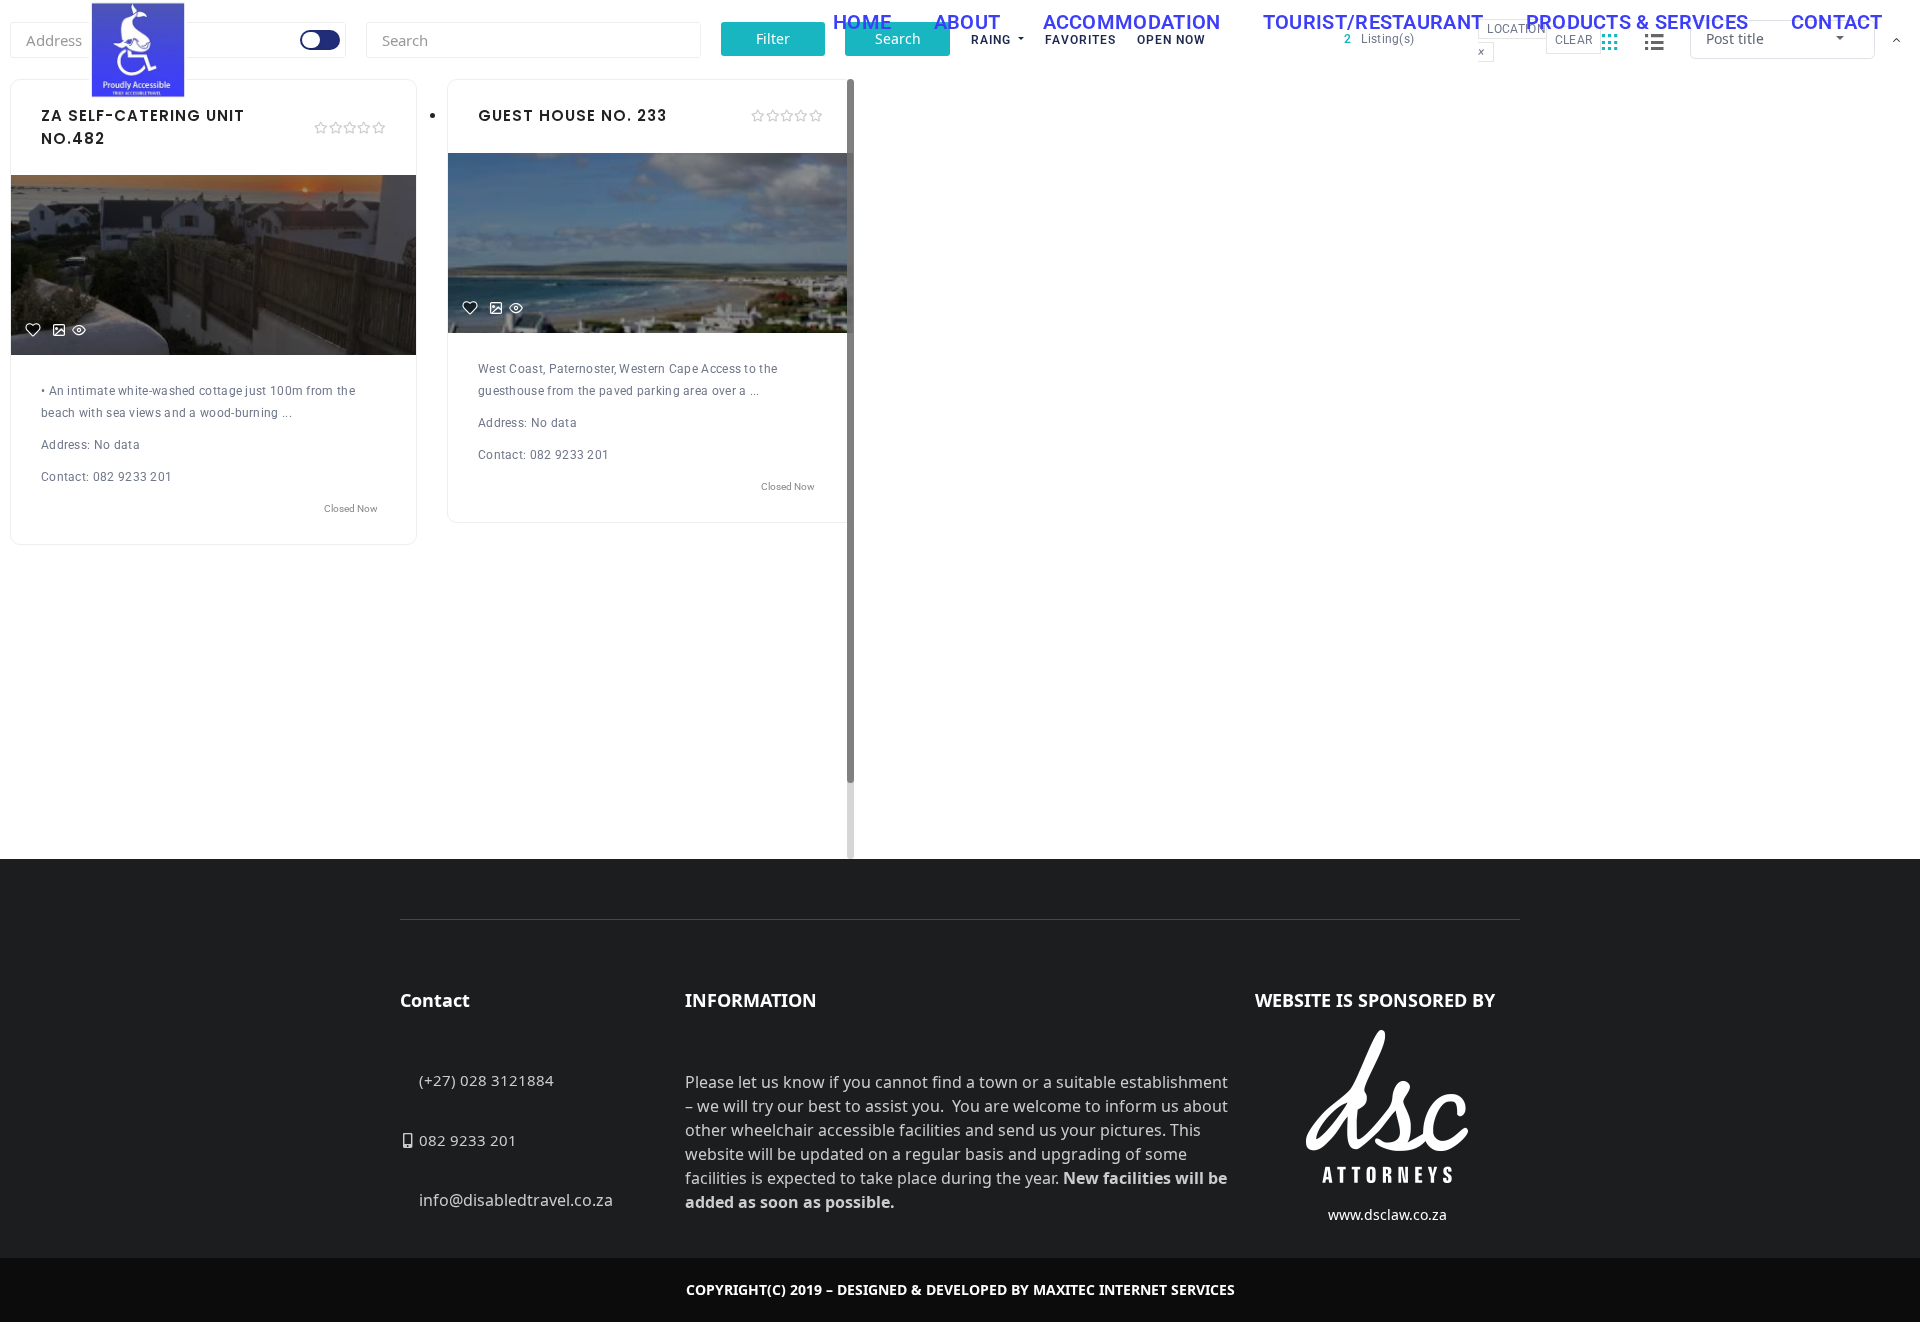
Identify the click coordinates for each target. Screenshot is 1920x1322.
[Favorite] (33, 330)
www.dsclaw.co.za (1387, 1214)
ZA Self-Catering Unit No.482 (143, 127)
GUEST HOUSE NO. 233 (572, 115)
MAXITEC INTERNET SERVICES (1134, 1289)
